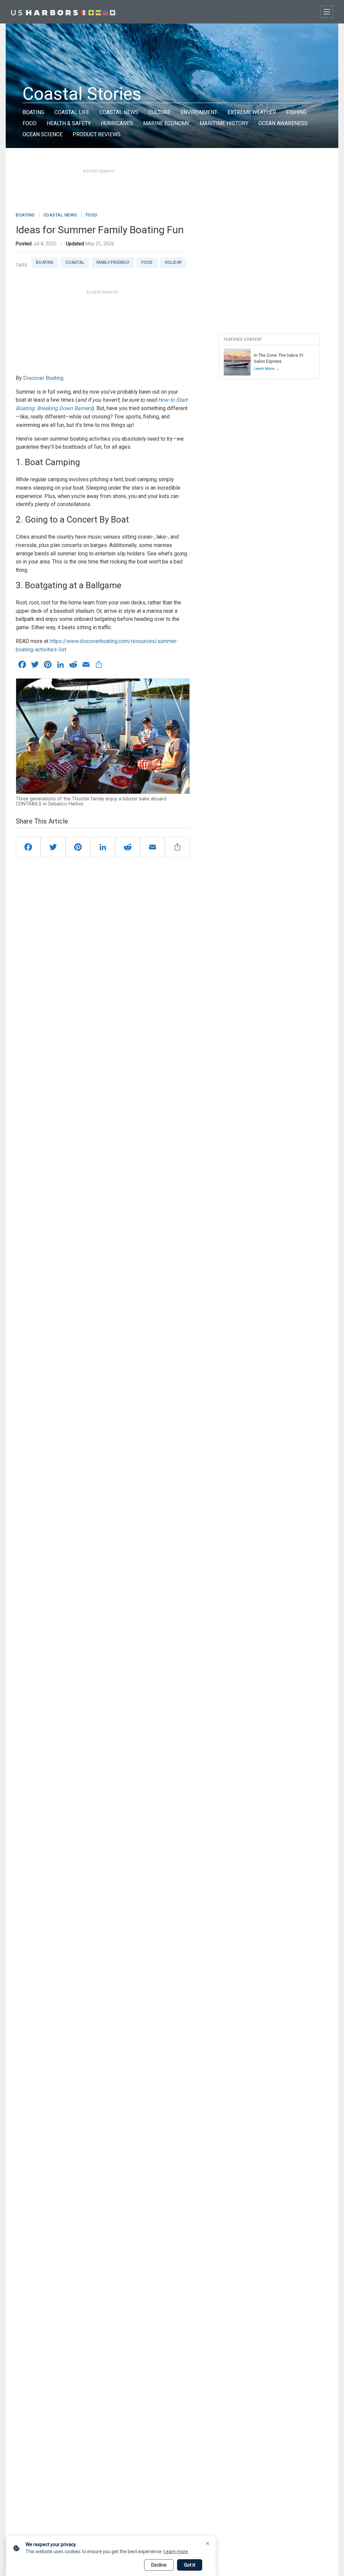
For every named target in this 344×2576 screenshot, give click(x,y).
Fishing (296, 112)
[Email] (153, 847)
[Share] (177, 847)
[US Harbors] (63, 12)
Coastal (75, 262)
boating (45, 262)
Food (30, 123)
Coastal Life (72, 112)
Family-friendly (113, 262)
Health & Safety (69, 123)
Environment (199, 112)
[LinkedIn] (103, 847)
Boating (33, 112)
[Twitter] (53, 847)
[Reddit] (128, 847)
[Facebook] (28, 847)
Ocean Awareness (283, 123)
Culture (159, 112)
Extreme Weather (252, 112)
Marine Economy (166, 123)
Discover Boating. (44, 378)
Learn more (176, 2552)
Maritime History (224, 123)
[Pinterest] (78, 847)
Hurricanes (117, 123)
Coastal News (119, 112)
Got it (190, 2565)
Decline (159, 2565)
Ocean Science (42, 134)
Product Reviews (97, 134)
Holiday (174, 262)
